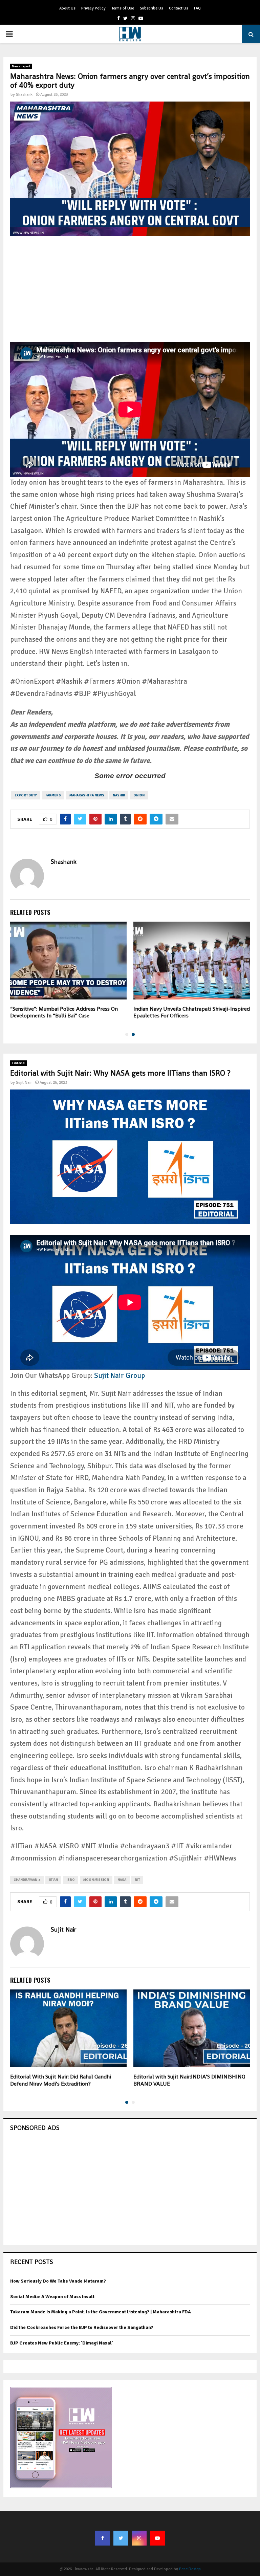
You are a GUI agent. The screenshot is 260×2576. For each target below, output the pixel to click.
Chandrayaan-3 (27, 1880)
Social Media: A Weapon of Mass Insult (52, 2297)
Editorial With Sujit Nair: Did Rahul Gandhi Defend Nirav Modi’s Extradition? (61, 2080)
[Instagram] (139, 2538)
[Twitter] (121, 2538)
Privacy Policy (93, 8)
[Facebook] (103, 2538)
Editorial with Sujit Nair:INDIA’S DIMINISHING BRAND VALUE (189, 2080)
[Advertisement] (130, 294)
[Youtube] (157, 2538)
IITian (53, 1880)
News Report (21, 66)
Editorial (19, 1063)
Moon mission (96, 1880)
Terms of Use (123, 8)
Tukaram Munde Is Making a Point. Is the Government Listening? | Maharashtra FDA (101, 2312)
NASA (122, 1880)
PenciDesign (190, 2569)
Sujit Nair (24, 1083)
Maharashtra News (87, 795)
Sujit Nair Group (120, 1375)
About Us (67, 8)
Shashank (24, 95)
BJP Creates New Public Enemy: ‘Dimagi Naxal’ (62, 2343)
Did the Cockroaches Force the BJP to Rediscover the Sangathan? (82, 2327)
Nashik (119, 795)
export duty (26, 795)
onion (139, 795)
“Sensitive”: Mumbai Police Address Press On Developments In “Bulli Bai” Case (64, 1012)
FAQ (197, 8)
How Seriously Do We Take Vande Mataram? (58, 2281)
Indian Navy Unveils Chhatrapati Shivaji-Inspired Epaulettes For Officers (192, 1012)
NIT (137, 1880)
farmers (53, 795)
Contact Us (179, 8)
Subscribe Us (151, 8)
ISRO (71, 1880)
